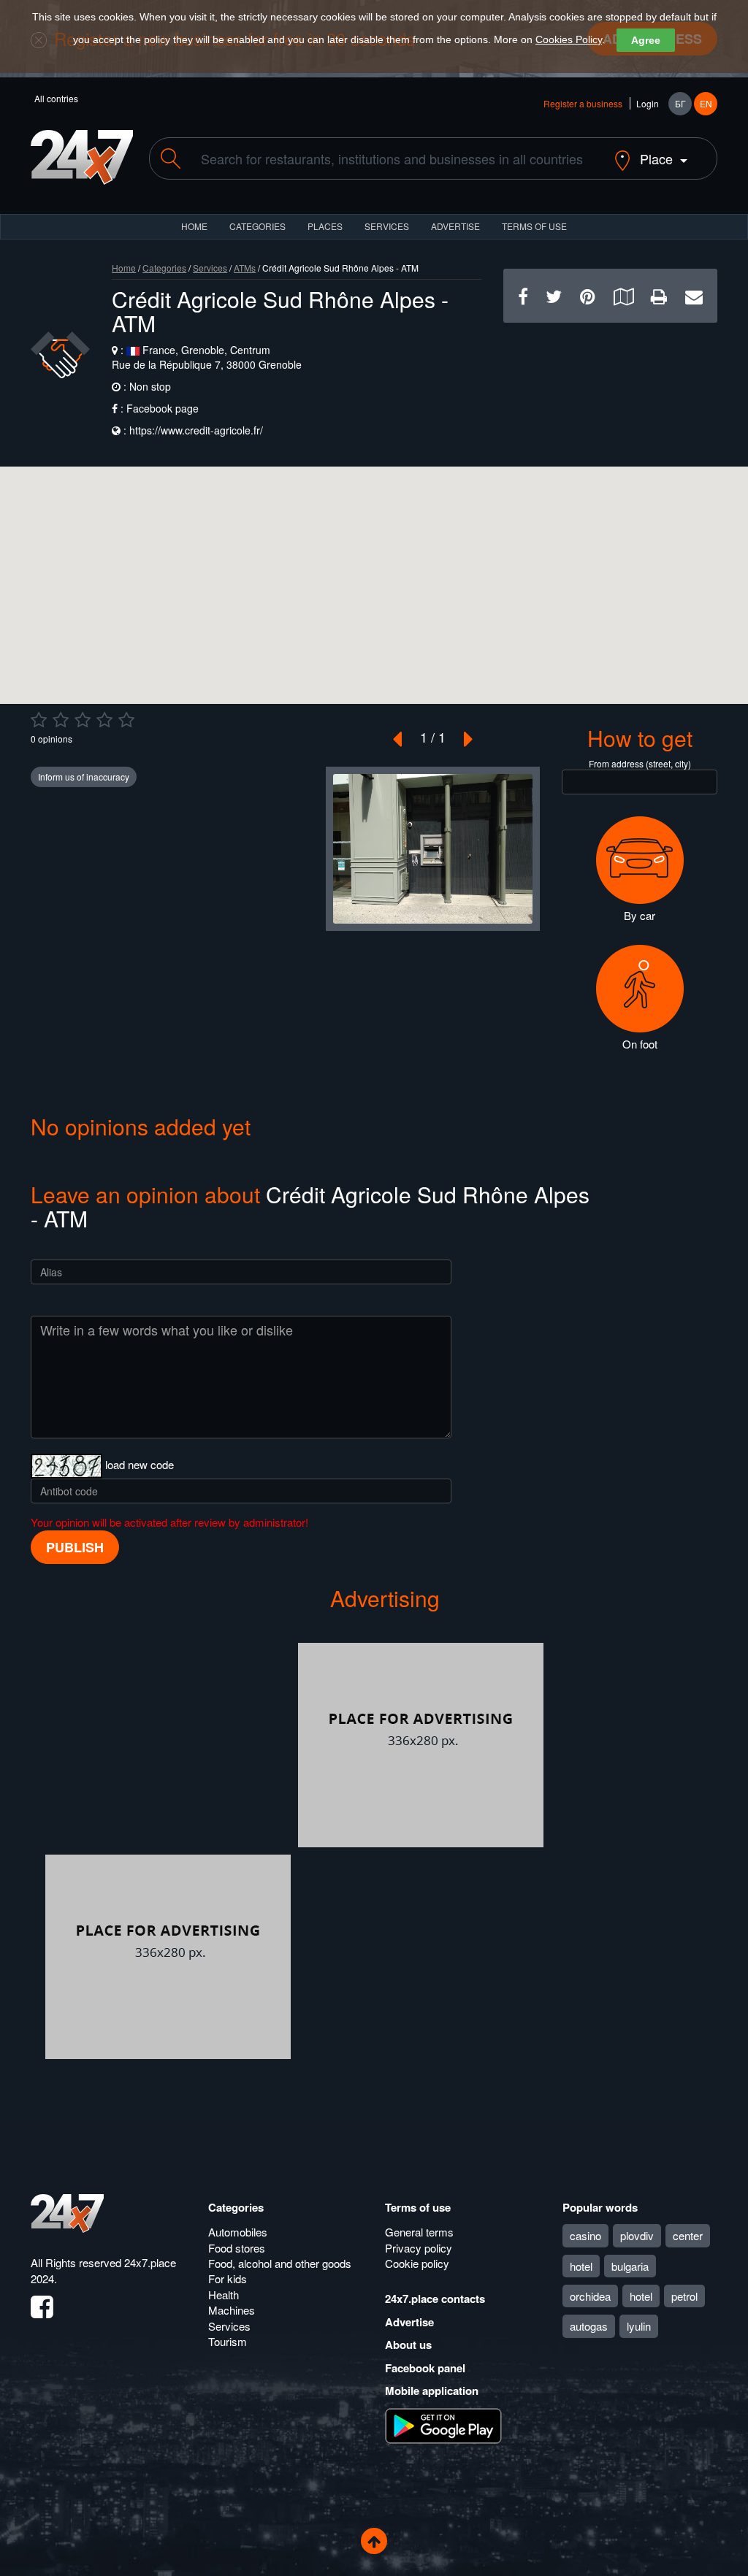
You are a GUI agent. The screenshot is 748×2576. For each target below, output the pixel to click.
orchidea (590, 2296)
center (688, 2235)
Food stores (237, 2248)
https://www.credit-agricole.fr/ (196, 430)
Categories (164, 268)
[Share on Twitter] (554, 295)
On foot (640, 1044)
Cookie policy (417, 2263)
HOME (194, 226)
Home (124, 268)
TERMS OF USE (534, 226)
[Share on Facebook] (523, 295)
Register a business (583, 103)
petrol (684, 2296)
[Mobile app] (443, 2425)
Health (224, 2295)
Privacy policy (419, 2248)
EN (706, 103)
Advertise (409, 2322)
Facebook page (163, 408)
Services (387, 226)
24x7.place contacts (435, 2299)
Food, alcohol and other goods (280, 2263)
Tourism (228, 2341)
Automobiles (238, 2232)
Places (325, 226)
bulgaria (630, 2266)
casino (585, 2235)
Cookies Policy (569, 39)
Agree (646, 40)
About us (408, 2345)
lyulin (639, 2326)
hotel (581, 2266)
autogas (589, 2326)
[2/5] (61, 720)
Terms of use (418, 2207)
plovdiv (637, 2235)
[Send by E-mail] (694, 295)
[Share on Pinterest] (588, 295)
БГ (680, 103)
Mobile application (432, 2391)
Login (648, 103)
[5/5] (126, 720)
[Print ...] (659, 295)
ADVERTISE (455, 226)
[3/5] (83, 720)
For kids (228, 2278)
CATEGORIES (257, 226)
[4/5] (104, 720)
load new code (140, 1464)
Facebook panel (425, 2368)
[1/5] (39, 720)
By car (640, 915)
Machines (232, 2310)
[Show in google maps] (623, 295)
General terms (419, 2232)
